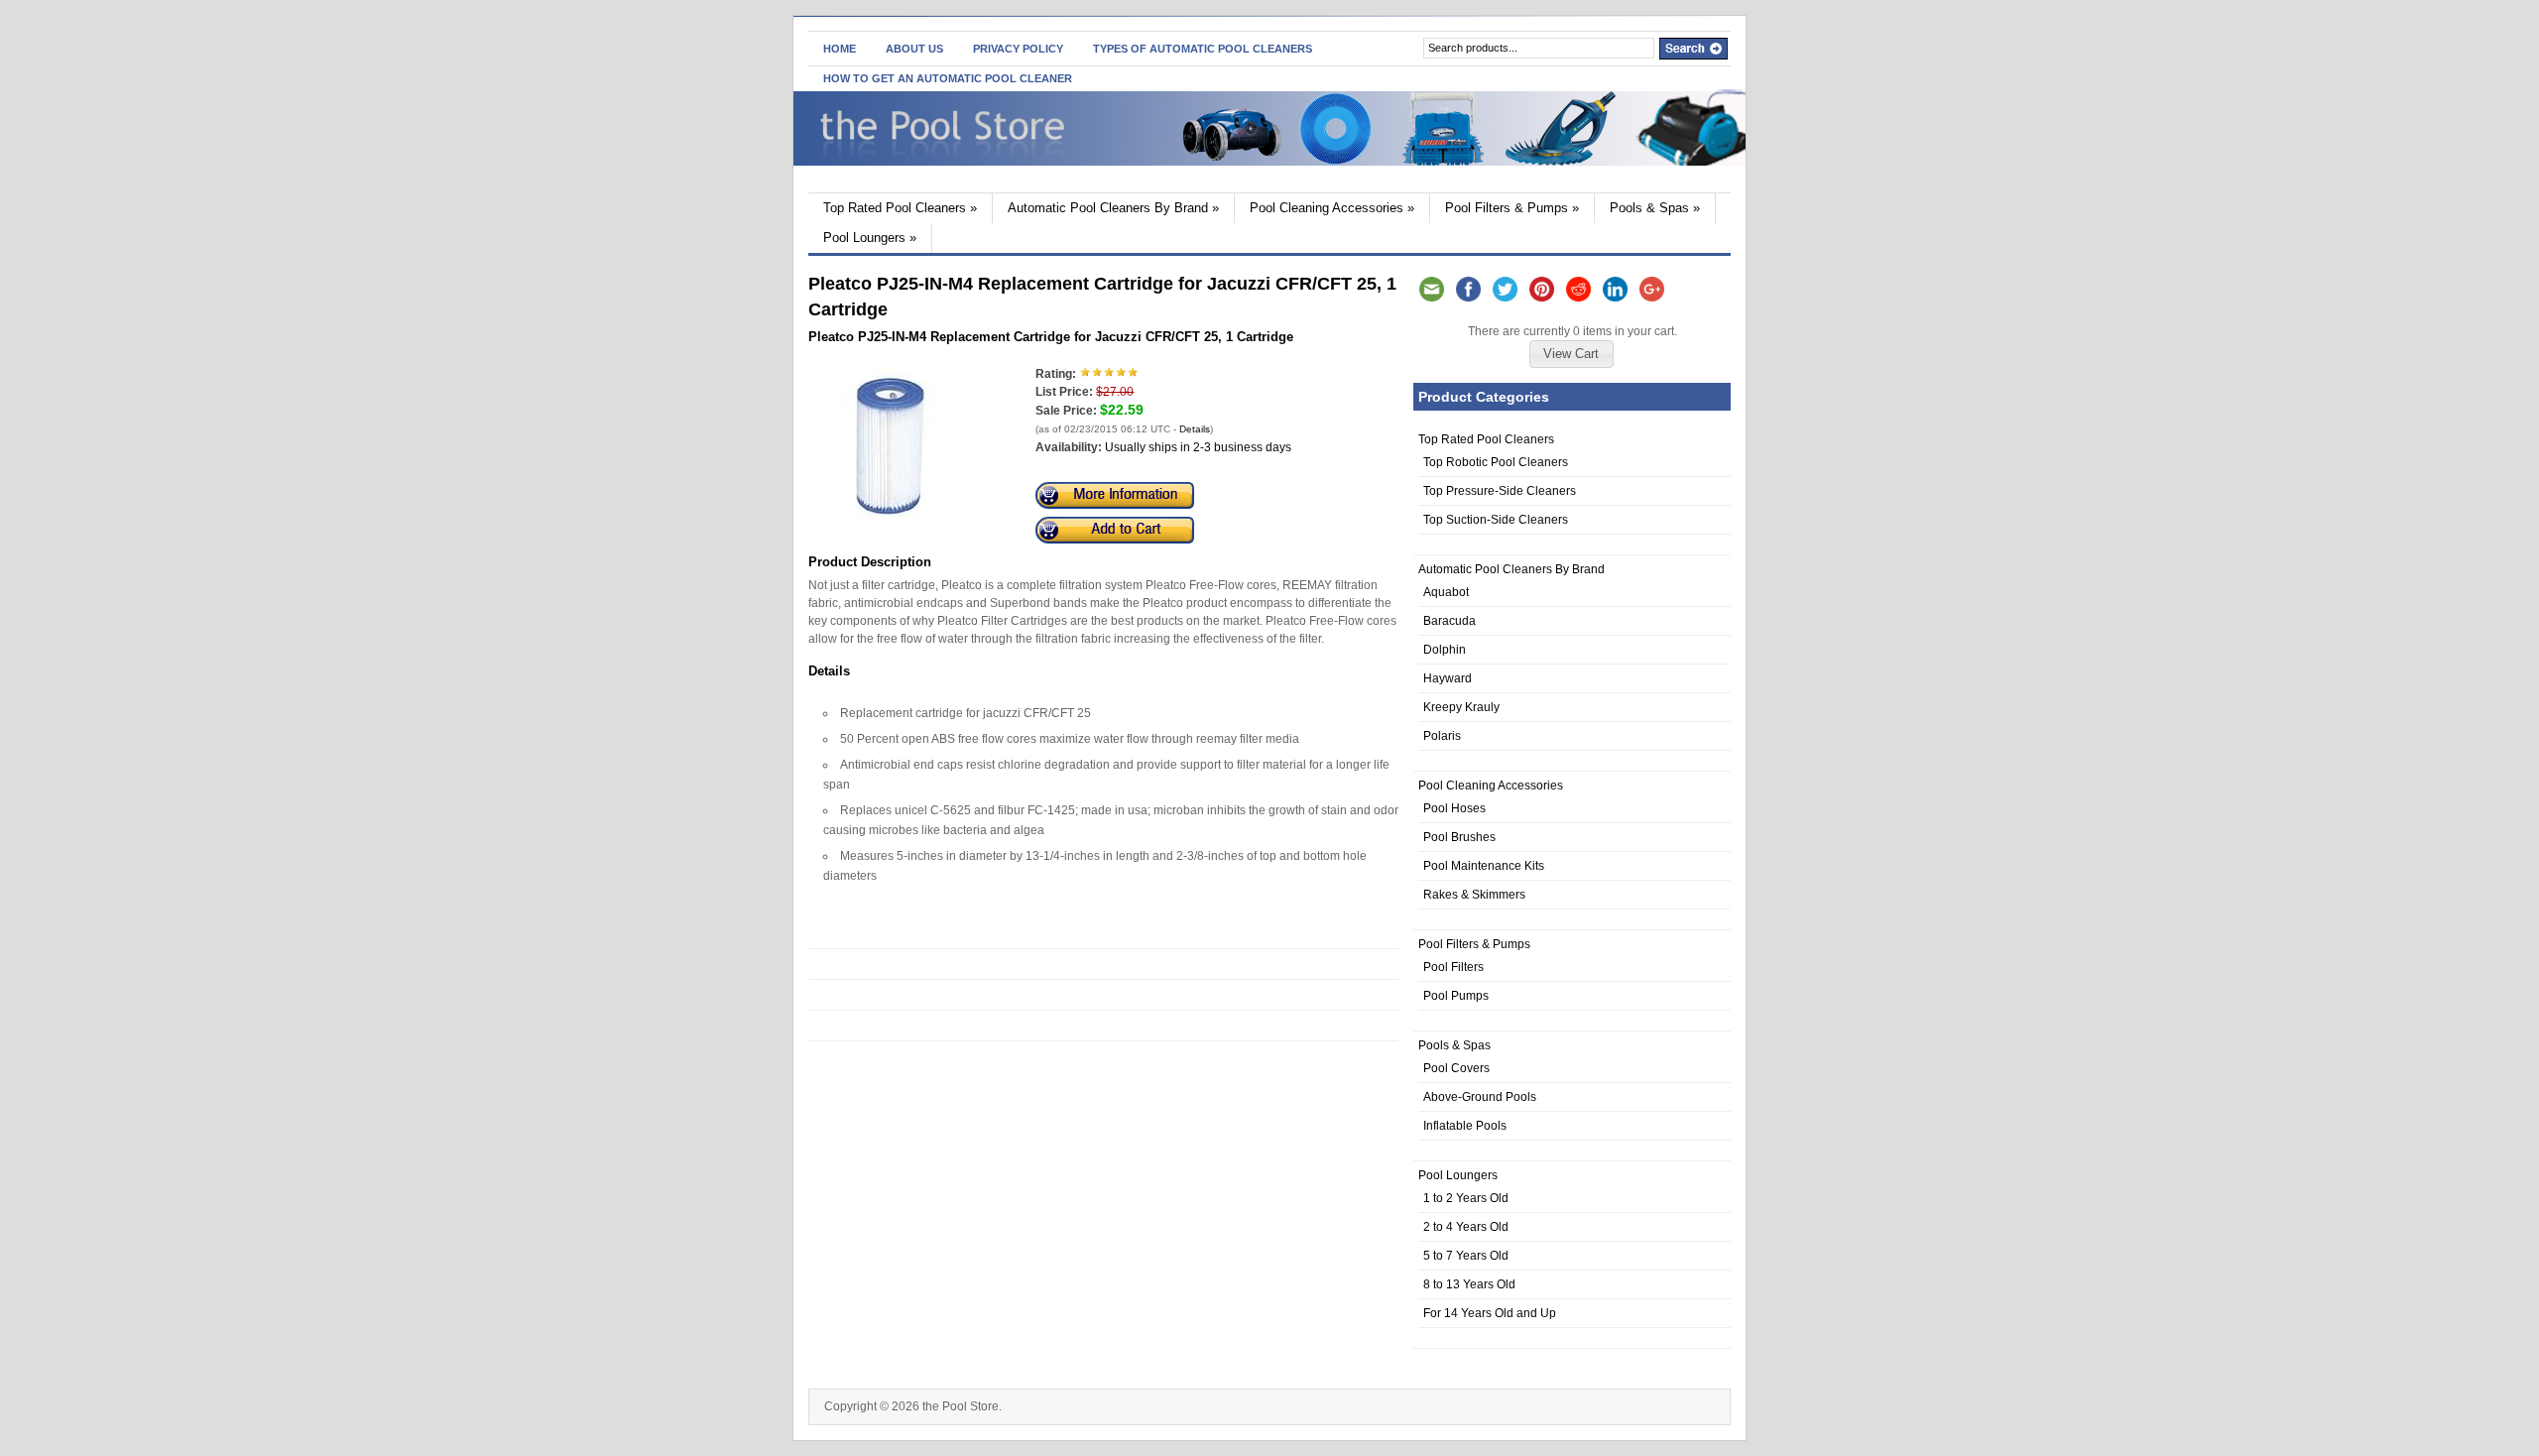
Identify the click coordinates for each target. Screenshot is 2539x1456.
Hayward (1448, 678)
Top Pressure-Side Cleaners (1500, 491)
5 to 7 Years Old (1466, 1256)
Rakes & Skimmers (1474, 895)
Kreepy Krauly (1461, 707)
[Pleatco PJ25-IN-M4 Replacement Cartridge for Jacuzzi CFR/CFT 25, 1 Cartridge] (890, 520)
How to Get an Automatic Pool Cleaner (948, 78)
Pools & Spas (1655, 208)
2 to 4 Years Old (1466, 1227)
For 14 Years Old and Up (1490, 1313)
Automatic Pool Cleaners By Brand (1113, 208)
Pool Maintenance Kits (1484, 866)
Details (1195, 429)
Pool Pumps (1456, 996)
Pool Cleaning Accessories (1332, 208)
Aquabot (1446, 592)
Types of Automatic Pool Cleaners (1203, 49)
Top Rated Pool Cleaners (900, 208)
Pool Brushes (1459, 837)
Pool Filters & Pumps (1512, 208)
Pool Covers (1456, 1068)
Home (840, 49)
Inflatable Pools (1465, 1126)
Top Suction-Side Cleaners (1496, 520)
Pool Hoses (1454, 808)
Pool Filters (1453, 967)
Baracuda (1450, 621)
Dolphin (1445, 650)
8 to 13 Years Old (1469, 1284)
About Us (914, 49)
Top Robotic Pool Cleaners (1496, 462)
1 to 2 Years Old (1466, 1198)
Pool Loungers (870, 238)
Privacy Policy (1018, 49)
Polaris (1442, 736)
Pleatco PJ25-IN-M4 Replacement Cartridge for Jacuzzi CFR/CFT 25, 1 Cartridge (1051, 337)
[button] (1571, 354)
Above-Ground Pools (1480, 1097)
